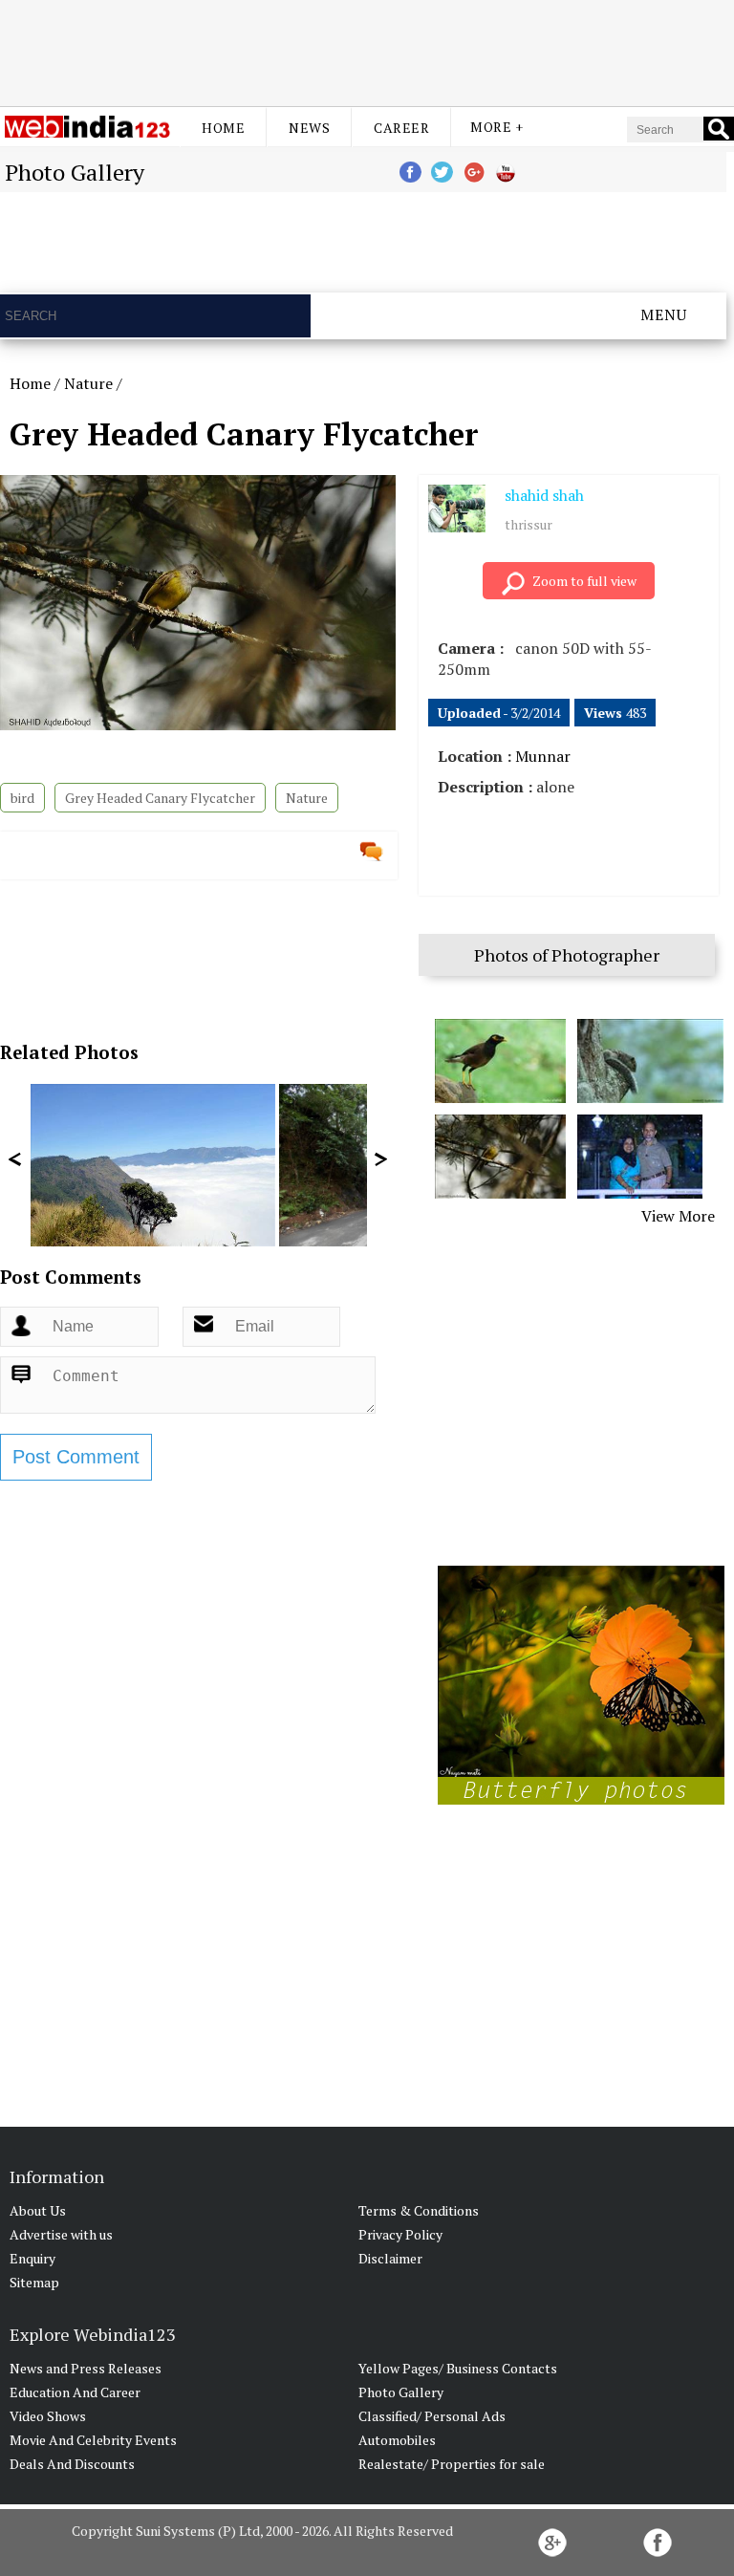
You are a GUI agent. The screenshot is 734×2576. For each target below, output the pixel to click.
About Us (38, 2210)
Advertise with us (61, 2234)
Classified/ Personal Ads (432, 2416)
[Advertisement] (367, 51)
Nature (88, 383)
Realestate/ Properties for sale (452, 2464)
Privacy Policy (400, 2234)
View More (678, 1216)
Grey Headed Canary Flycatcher (160, 798)
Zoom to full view (584, 581)
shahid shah (544, 495)
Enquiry (32, 2258)
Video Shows (48, 2416)
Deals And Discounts (72, 2464)
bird (22, 798)
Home (223, 128)
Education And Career (75, 2392)
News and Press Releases (86, 2368)
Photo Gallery (401, 2392)
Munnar (543, 756)
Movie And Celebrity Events (93, 2440)
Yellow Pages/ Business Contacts (458, 2368)
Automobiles (397, 2440)
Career (401, 128)
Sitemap (34, 2282)
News (309, 128)
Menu (664, 314)
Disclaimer (390, 2258)
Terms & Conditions (419, 2210)
